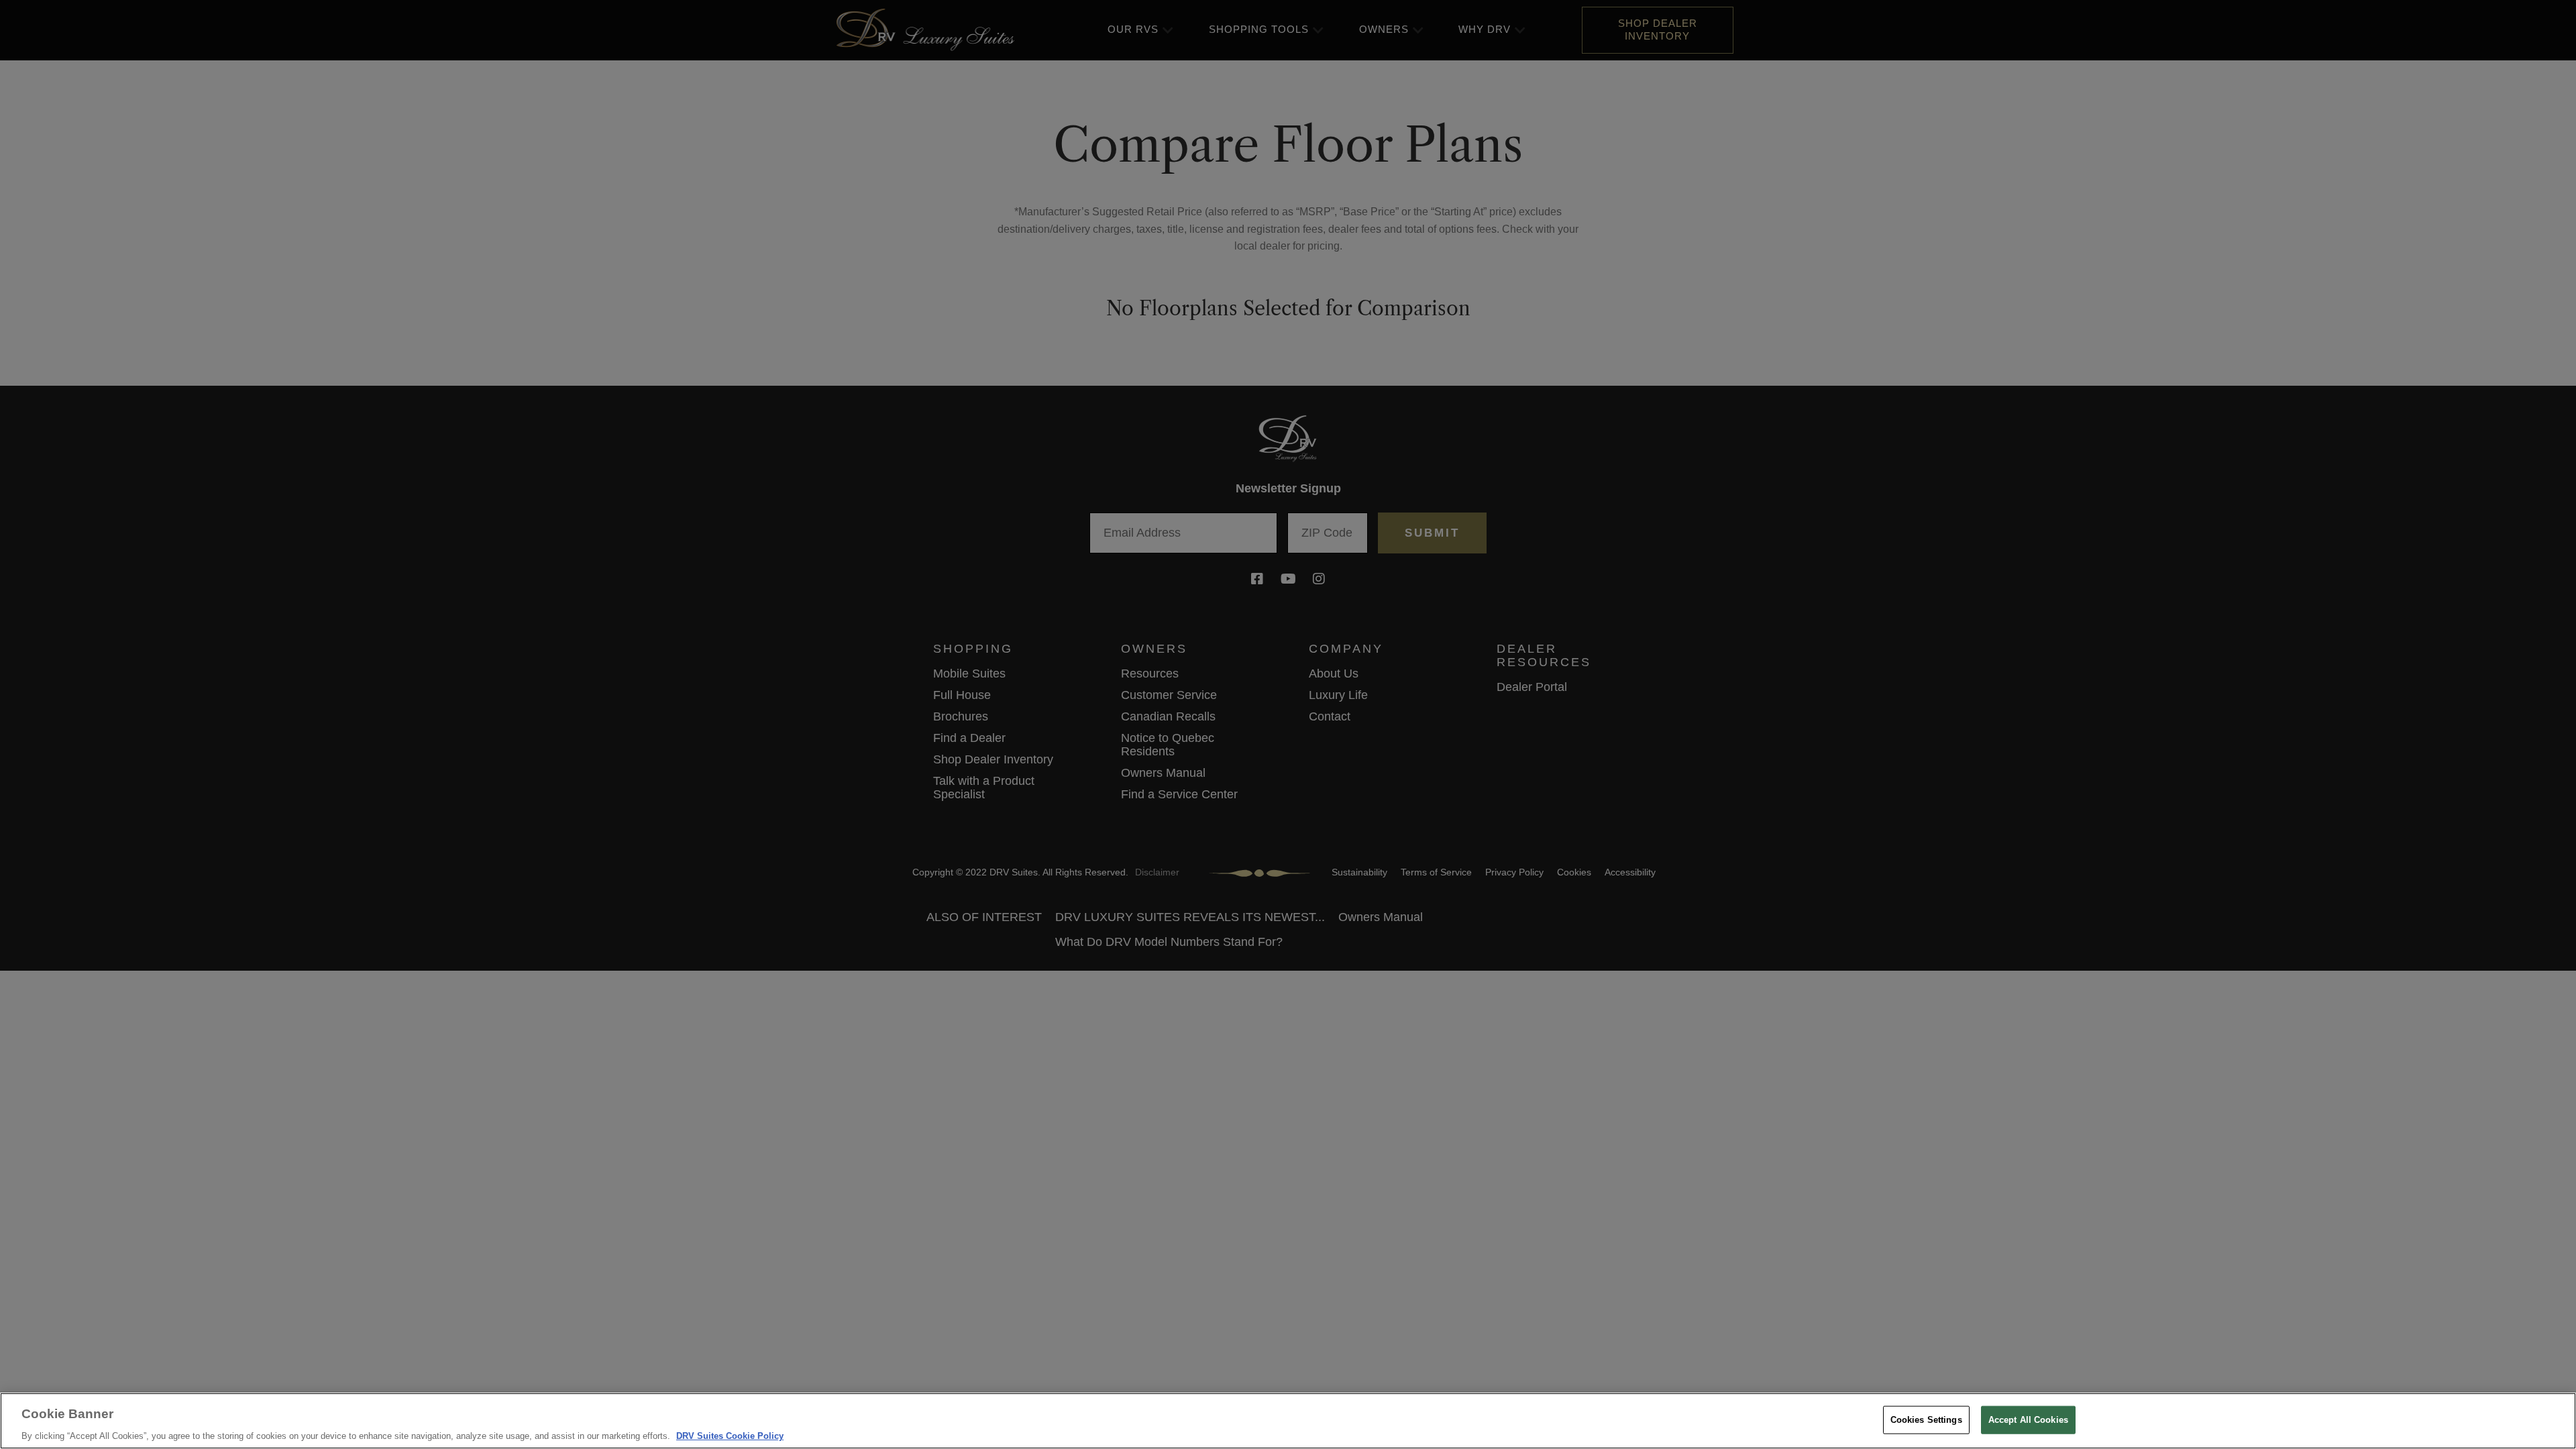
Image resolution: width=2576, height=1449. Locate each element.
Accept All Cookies (2028, 1419)
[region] (1288, 1421)
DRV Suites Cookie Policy (730, 1435)
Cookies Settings (1926, 1419)
